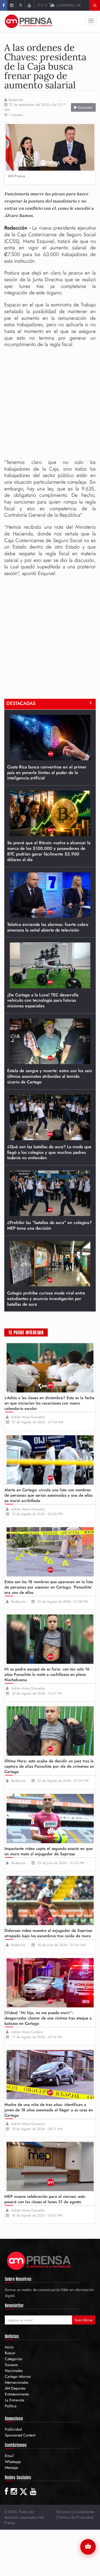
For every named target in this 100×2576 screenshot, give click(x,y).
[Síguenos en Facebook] (4, 5)
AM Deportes (15, 2388)
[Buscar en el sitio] (95, 5)
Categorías (13, 2359)
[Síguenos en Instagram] (12, 5)
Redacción (16, 100)
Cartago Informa (18, 2376)
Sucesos (11, 2365)
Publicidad (13, 2429)
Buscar (10, 2353)
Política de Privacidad (76, 2517)
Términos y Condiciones (75, 2512)
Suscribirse (84, 2320)
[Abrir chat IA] (88, 2547)
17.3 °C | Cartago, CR (59, 5)
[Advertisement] (50, 403)
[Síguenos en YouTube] (29, 5)
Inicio (9, 2347)
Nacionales (14, 2371)
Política (11, 2406)
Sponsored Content (20, 2435)
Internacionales (17, 2382)
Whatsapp (13, 2462)
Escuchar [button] (85, 107)
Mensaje (11, 2468)
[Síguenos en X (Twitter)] (20, 5)
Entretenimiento (17, 2394)
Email (9, 2456)
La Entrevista (15, 2400)
